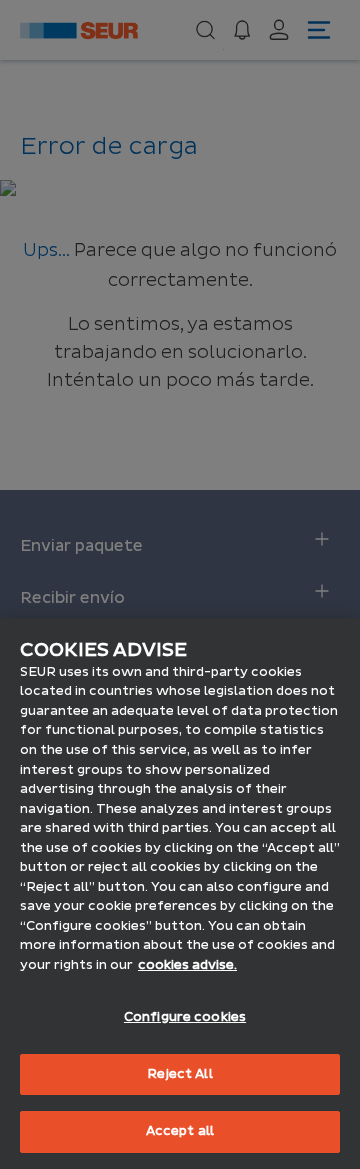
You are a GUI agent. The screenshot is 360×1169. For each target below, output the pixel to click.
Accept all (180, 1131)
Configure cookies (185, 1017)
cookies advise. (187, 965)
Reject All (179, 1074)
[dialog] (180, 893)
